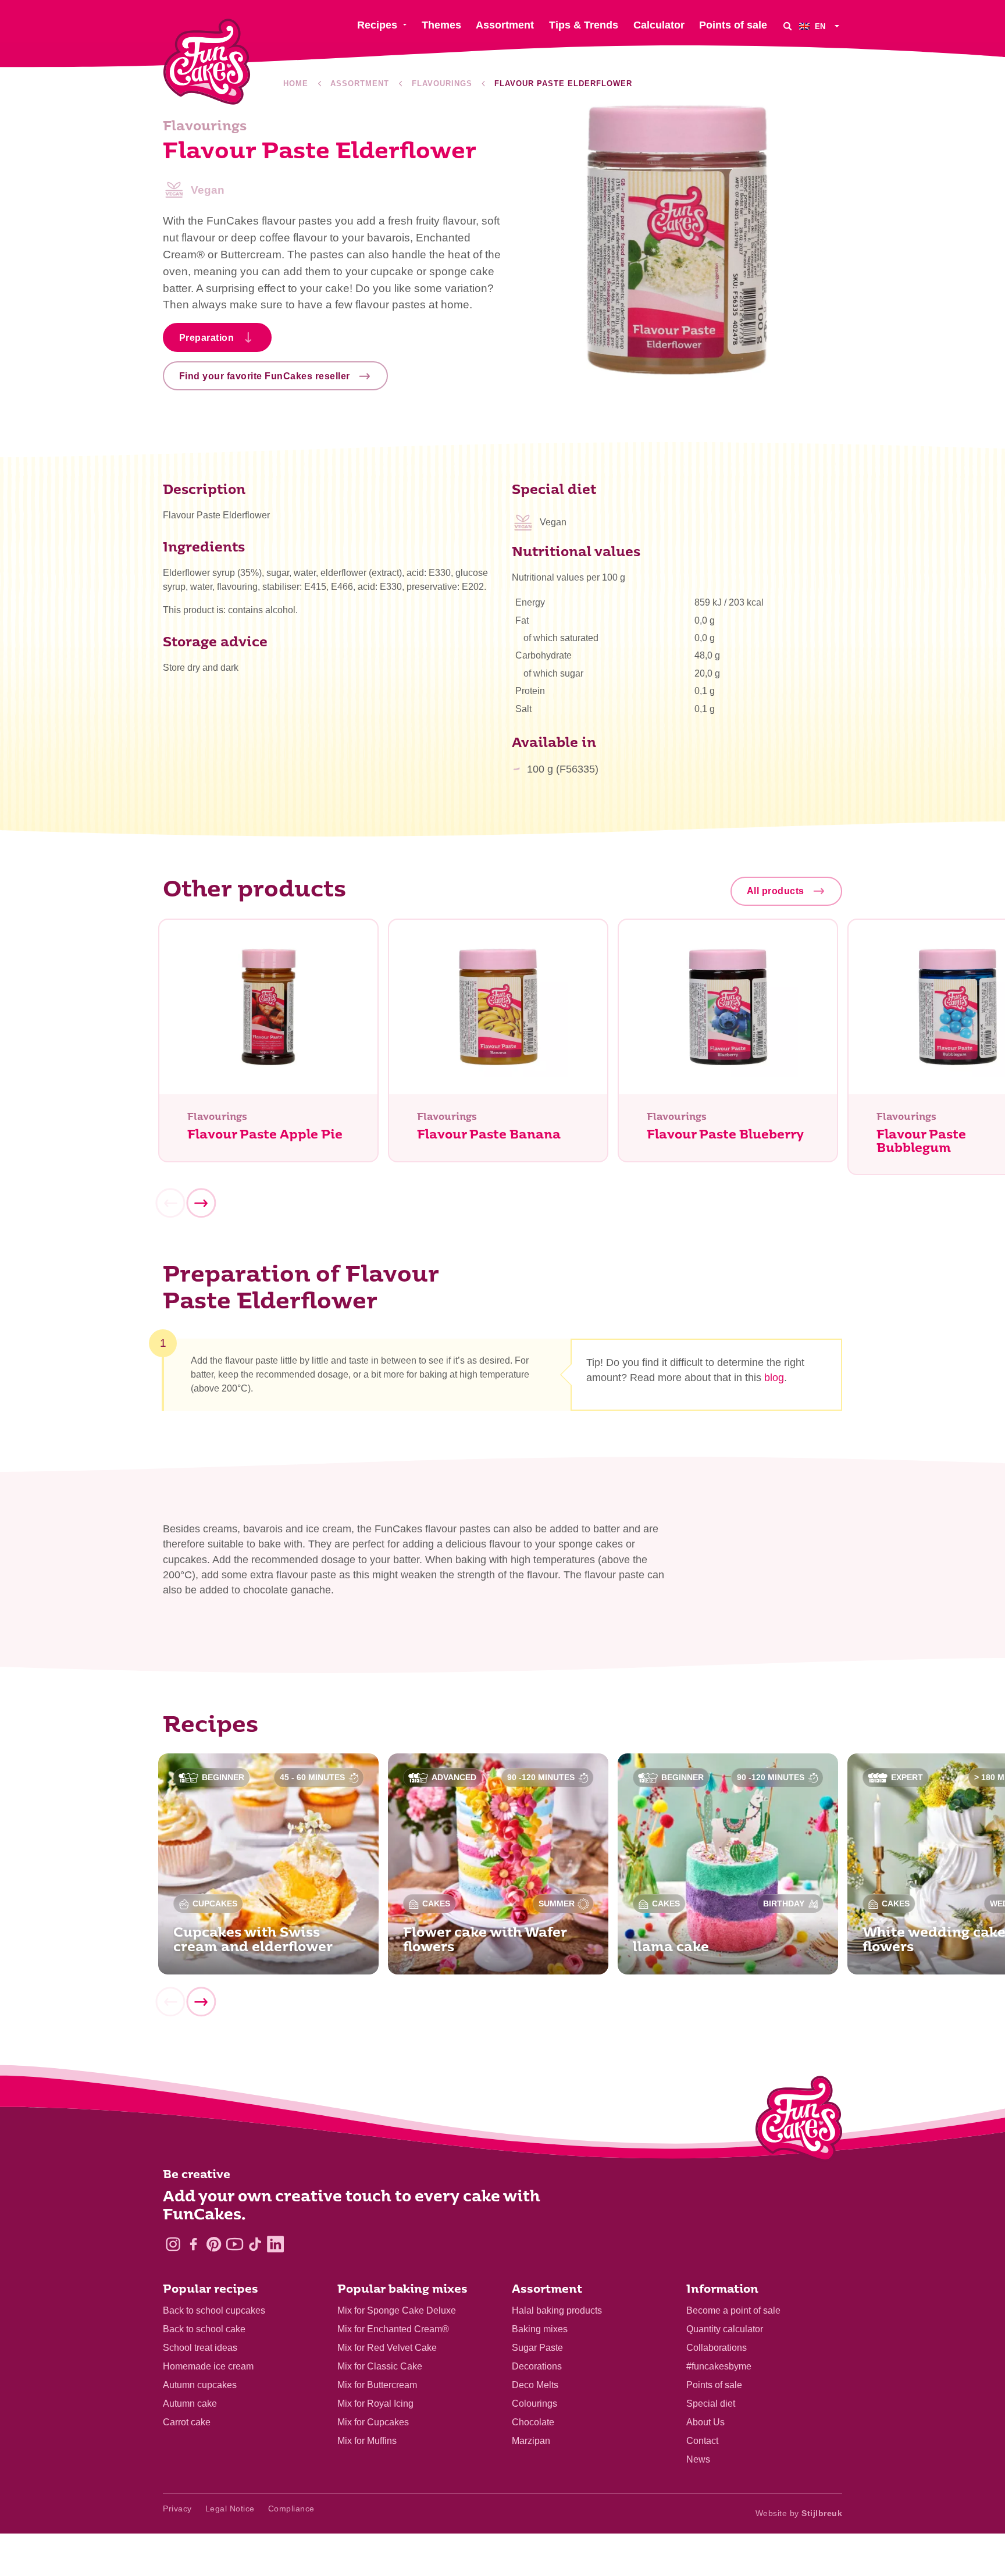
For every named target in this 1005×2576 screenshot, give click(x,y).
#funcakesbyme (719, 2366)
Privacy (177, 2509)
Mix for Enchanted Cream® (393, 2329)
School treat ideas (200, 2348)
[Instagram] (173, 2244)
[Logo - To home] (799, 2121)
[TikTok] (255, 2244)
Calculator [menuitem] (659, 25)
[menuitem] (821, 26)
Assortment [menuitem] (505, 25)
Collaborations (717, 2348)
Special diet (711, 2404)
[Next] (201, 1203)
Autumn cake (190, 2404)
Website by (799, 2513)
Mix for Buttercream (377, 2385)
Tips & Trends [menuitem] (584, 25)
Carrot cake (187, 2422)
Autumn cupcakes (200, 2385)
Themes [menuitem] (441, 25)
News (698, 2459)
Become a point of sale (733, 2310)
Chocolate (533, 2422)
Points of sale (714, 2385)
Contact (702, 2441)
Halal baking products (557, 2310)
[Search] (787, 26)
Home (296, 83)
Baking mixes (540, 2329)
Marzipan (531, 2441)
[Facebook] (193, 2244)
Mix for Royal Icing (375, 2404)
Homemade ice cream (208, 2366)
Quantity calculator (725, 2329)
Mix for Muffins (367, 2441)
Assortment (360, 83)
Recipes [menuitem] (377, 25)
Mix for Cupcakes (373, 2422)
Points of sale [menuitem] (733, 25)
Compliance (291, 2509)
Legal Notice (230, 2509)
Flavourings (442, 83)
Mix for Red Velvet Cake (387, 2348)
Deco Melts (535, 2385)
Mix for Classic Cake (380, 2366)
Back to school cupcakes (214, 2310)
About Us (705, 2422)
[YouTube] (235, 2244)
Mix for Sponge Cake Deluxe (397, 2310)
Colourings (534, 2404)
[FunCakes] (207, 62)
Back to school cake (204, 2329)
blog (774, 1378)
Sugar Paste (537, 2348)
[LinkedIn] (275, 2244)
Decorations (537, 2366)
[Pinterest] (214, 2244)
